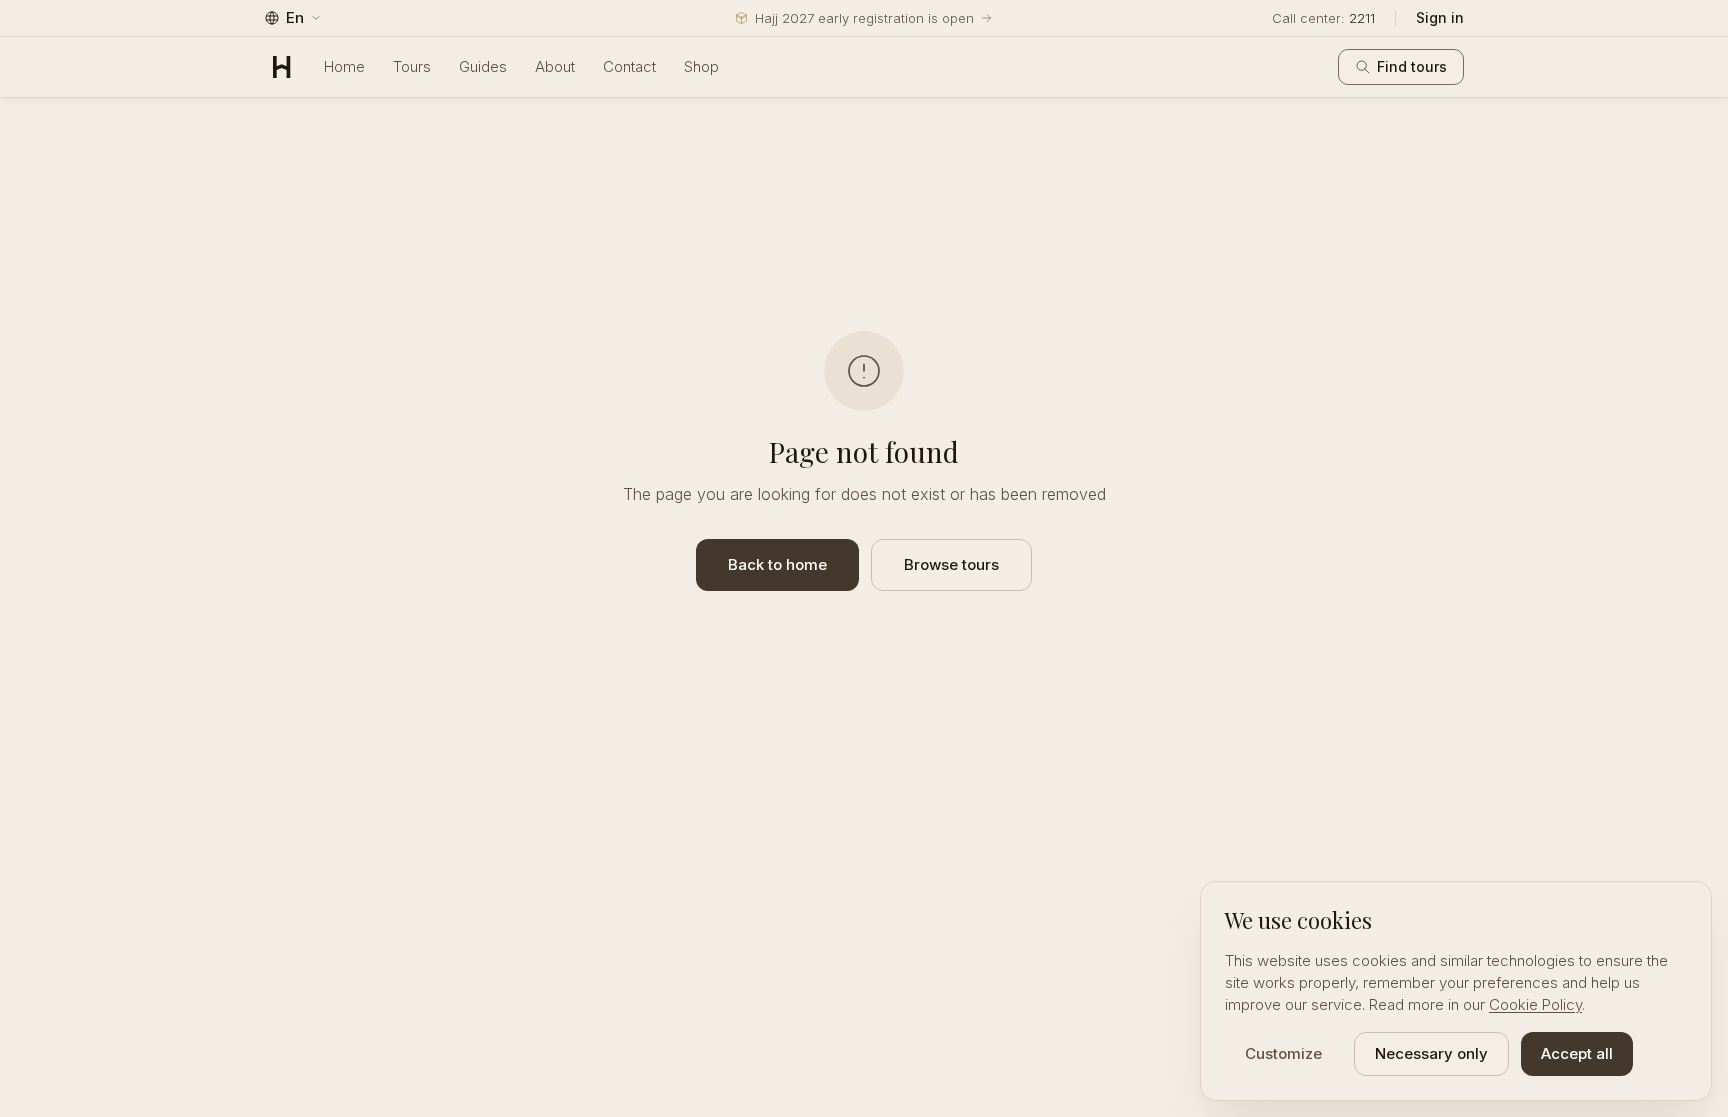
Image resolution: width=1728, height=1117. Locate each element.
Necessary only (1431, 1053)
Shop (701, 66)
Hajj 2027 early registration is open (864, 18)
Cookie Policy (1535, 1004)
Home (344, 66)
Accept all (1577, 1053)
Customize (1283, 1053)
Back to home (777, 564)
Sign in (1440, 17)
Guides (483, 66)
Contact (629, 66)
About (555, 66)
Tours (412, 66)
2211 (1362, 18)
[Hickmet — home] (282, 67)
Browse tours (951, 564)
